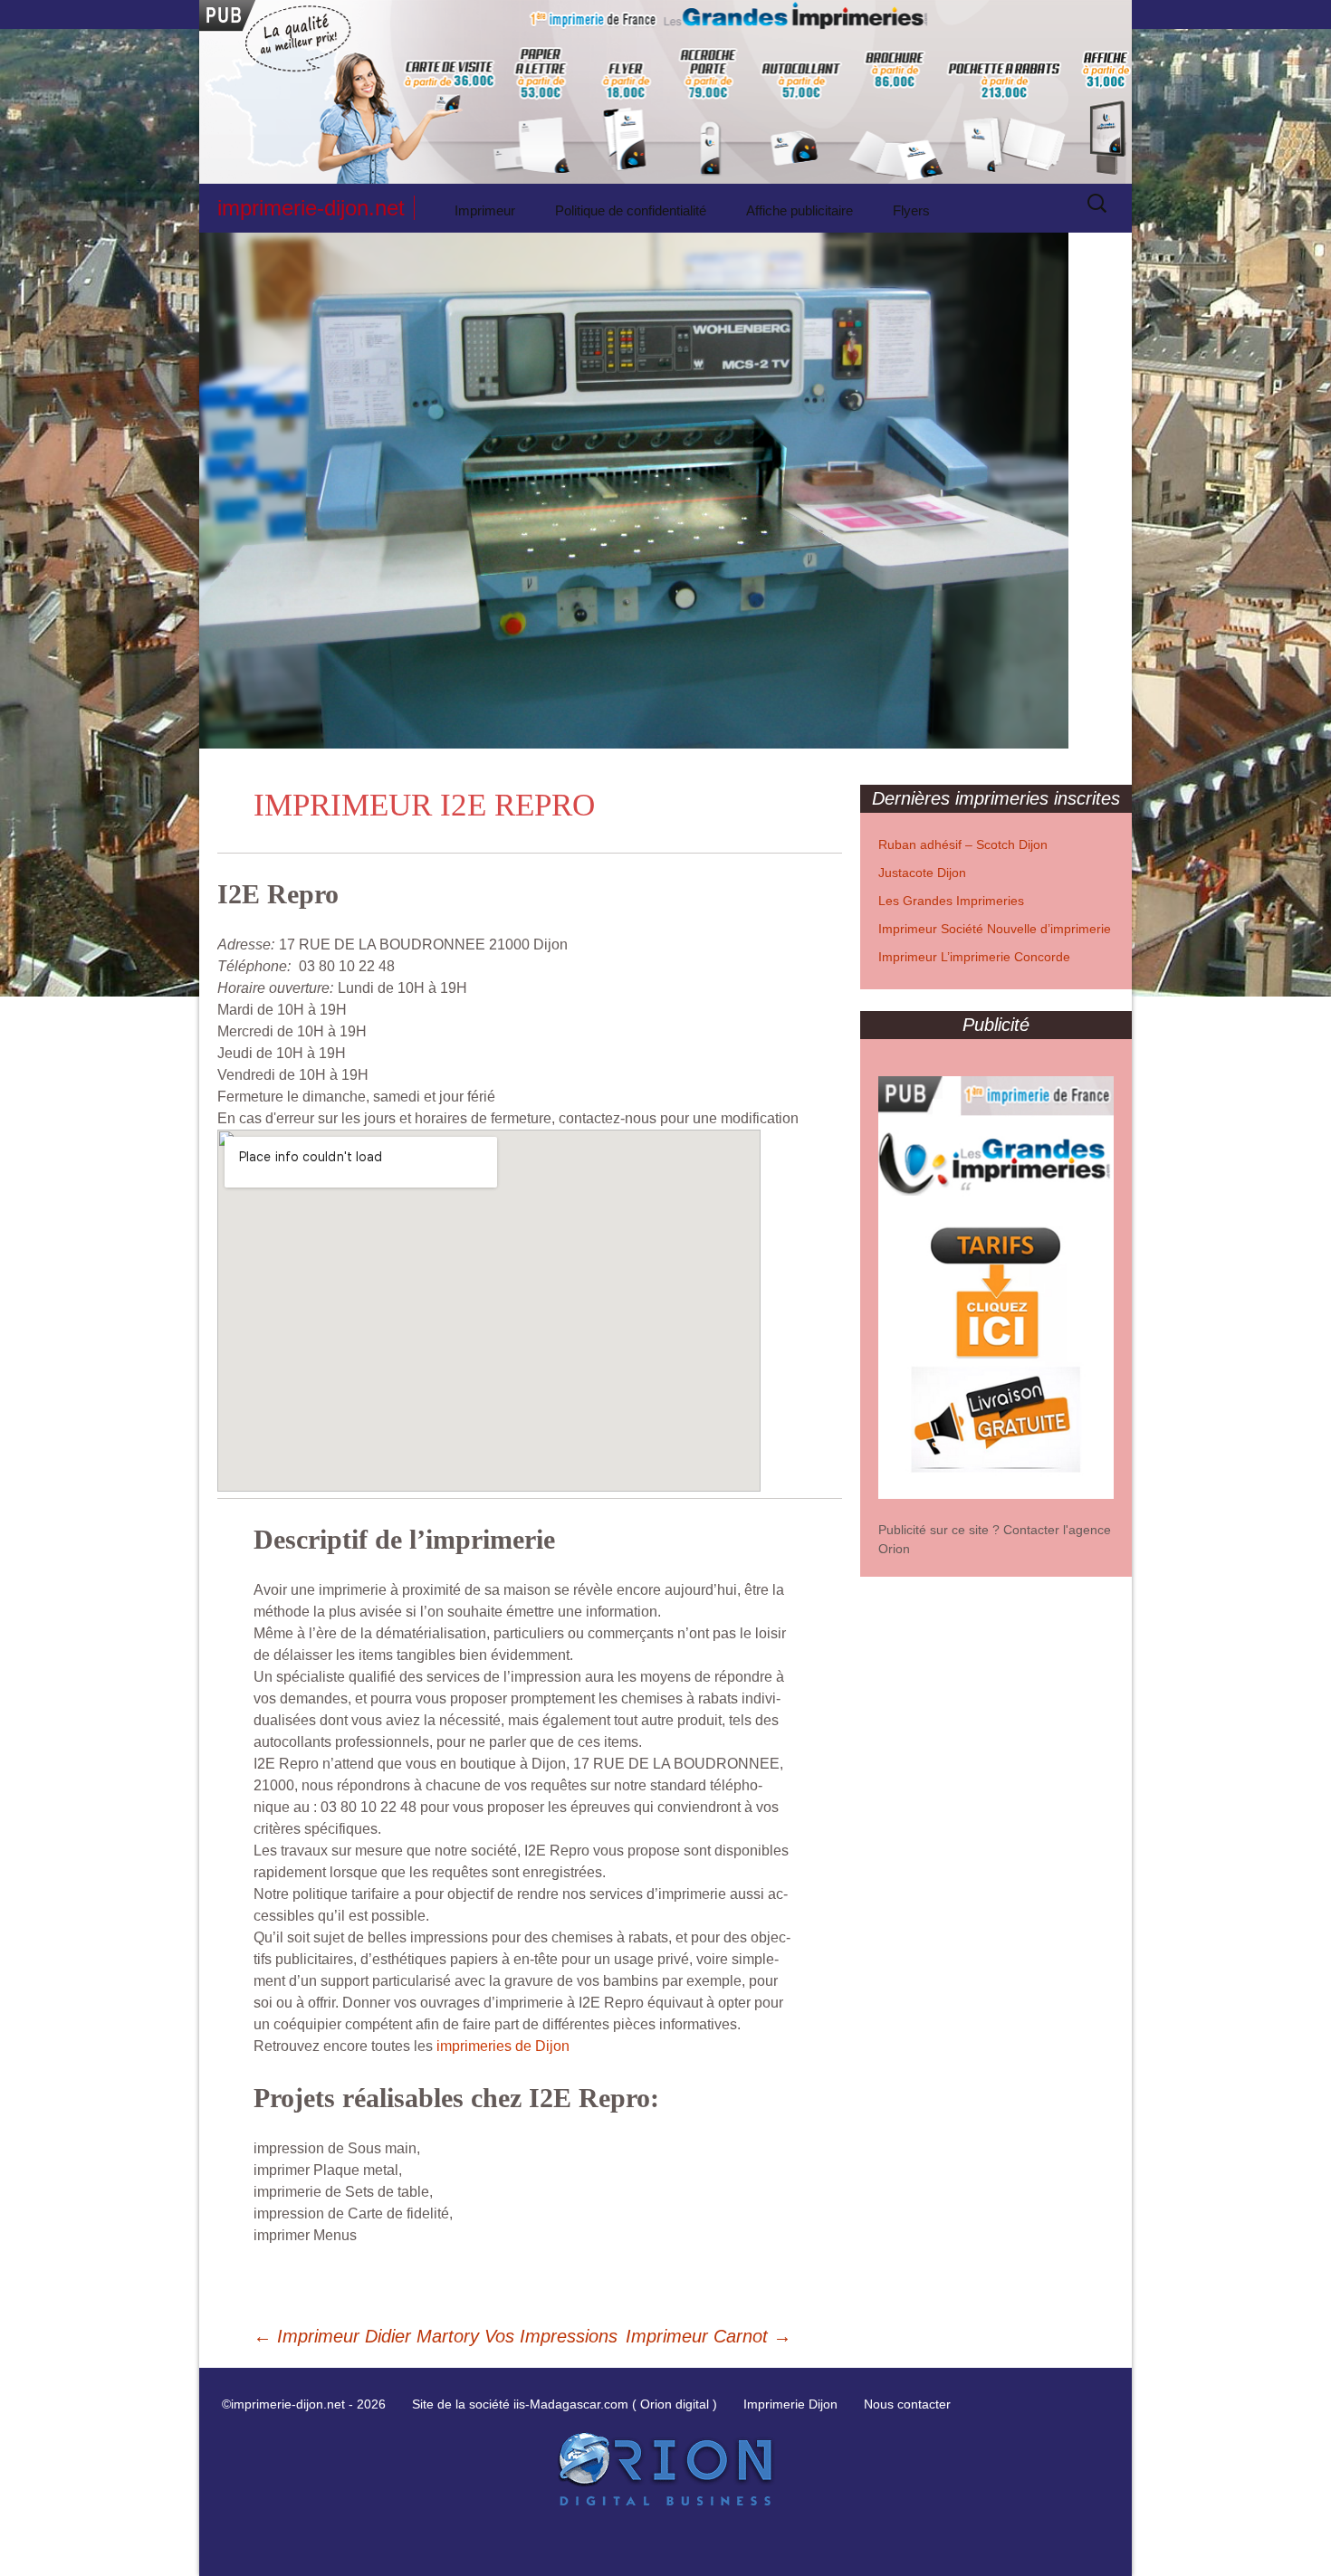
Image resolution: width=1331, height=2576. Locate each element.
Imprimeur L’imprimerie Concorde (974, 957)
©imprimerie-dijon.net (283, 2404)
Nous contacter (907, 2404)
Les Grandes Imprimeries (951, 901)
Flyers (911, 210)
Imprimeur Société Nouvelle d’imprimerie (995, 929)
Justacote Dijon (922, 873)
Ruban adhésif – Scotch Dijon (963, 844)
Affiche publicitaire (800, 210)
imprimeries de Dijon (503, 2046)
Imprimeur (485, 210)
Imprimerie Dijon (790, 2404)
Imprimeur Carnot (709, 2336)
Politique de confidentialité (631, 210)
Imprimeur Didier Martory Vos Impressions (436, 2336)
